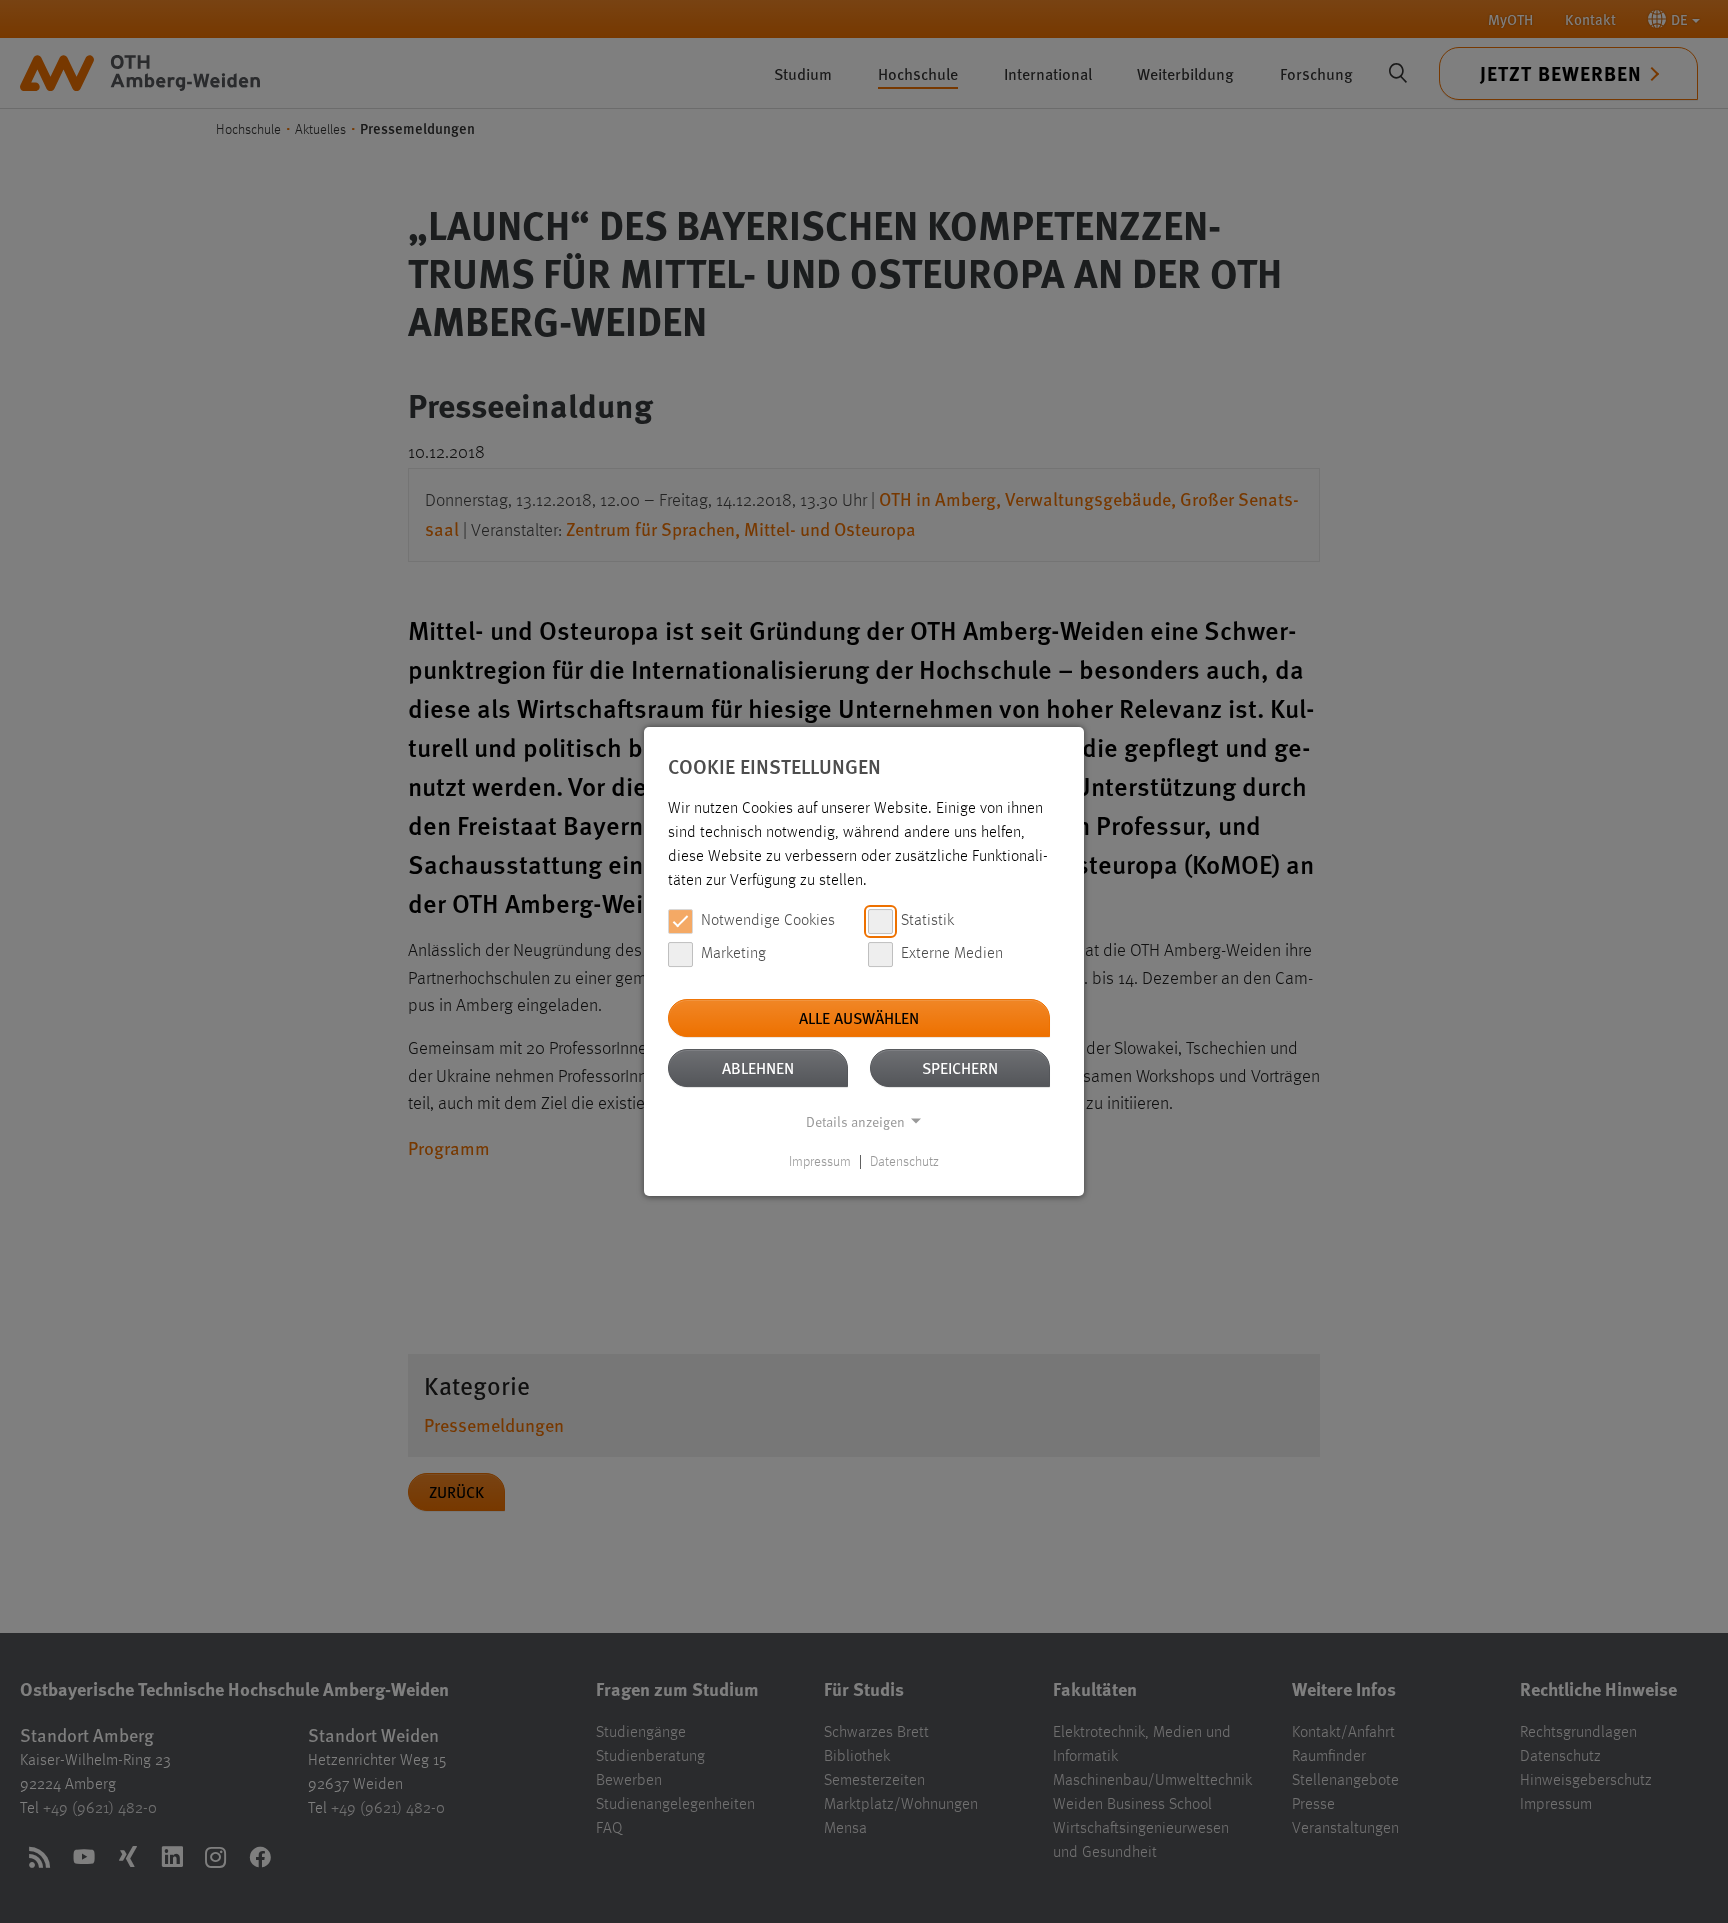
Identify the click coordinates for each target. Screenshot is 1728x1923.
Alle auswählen (859, 1017)
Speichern (960, 1067)
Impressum (820, 1162)
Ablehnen (758, 1067)
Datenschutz (904, 1162)
